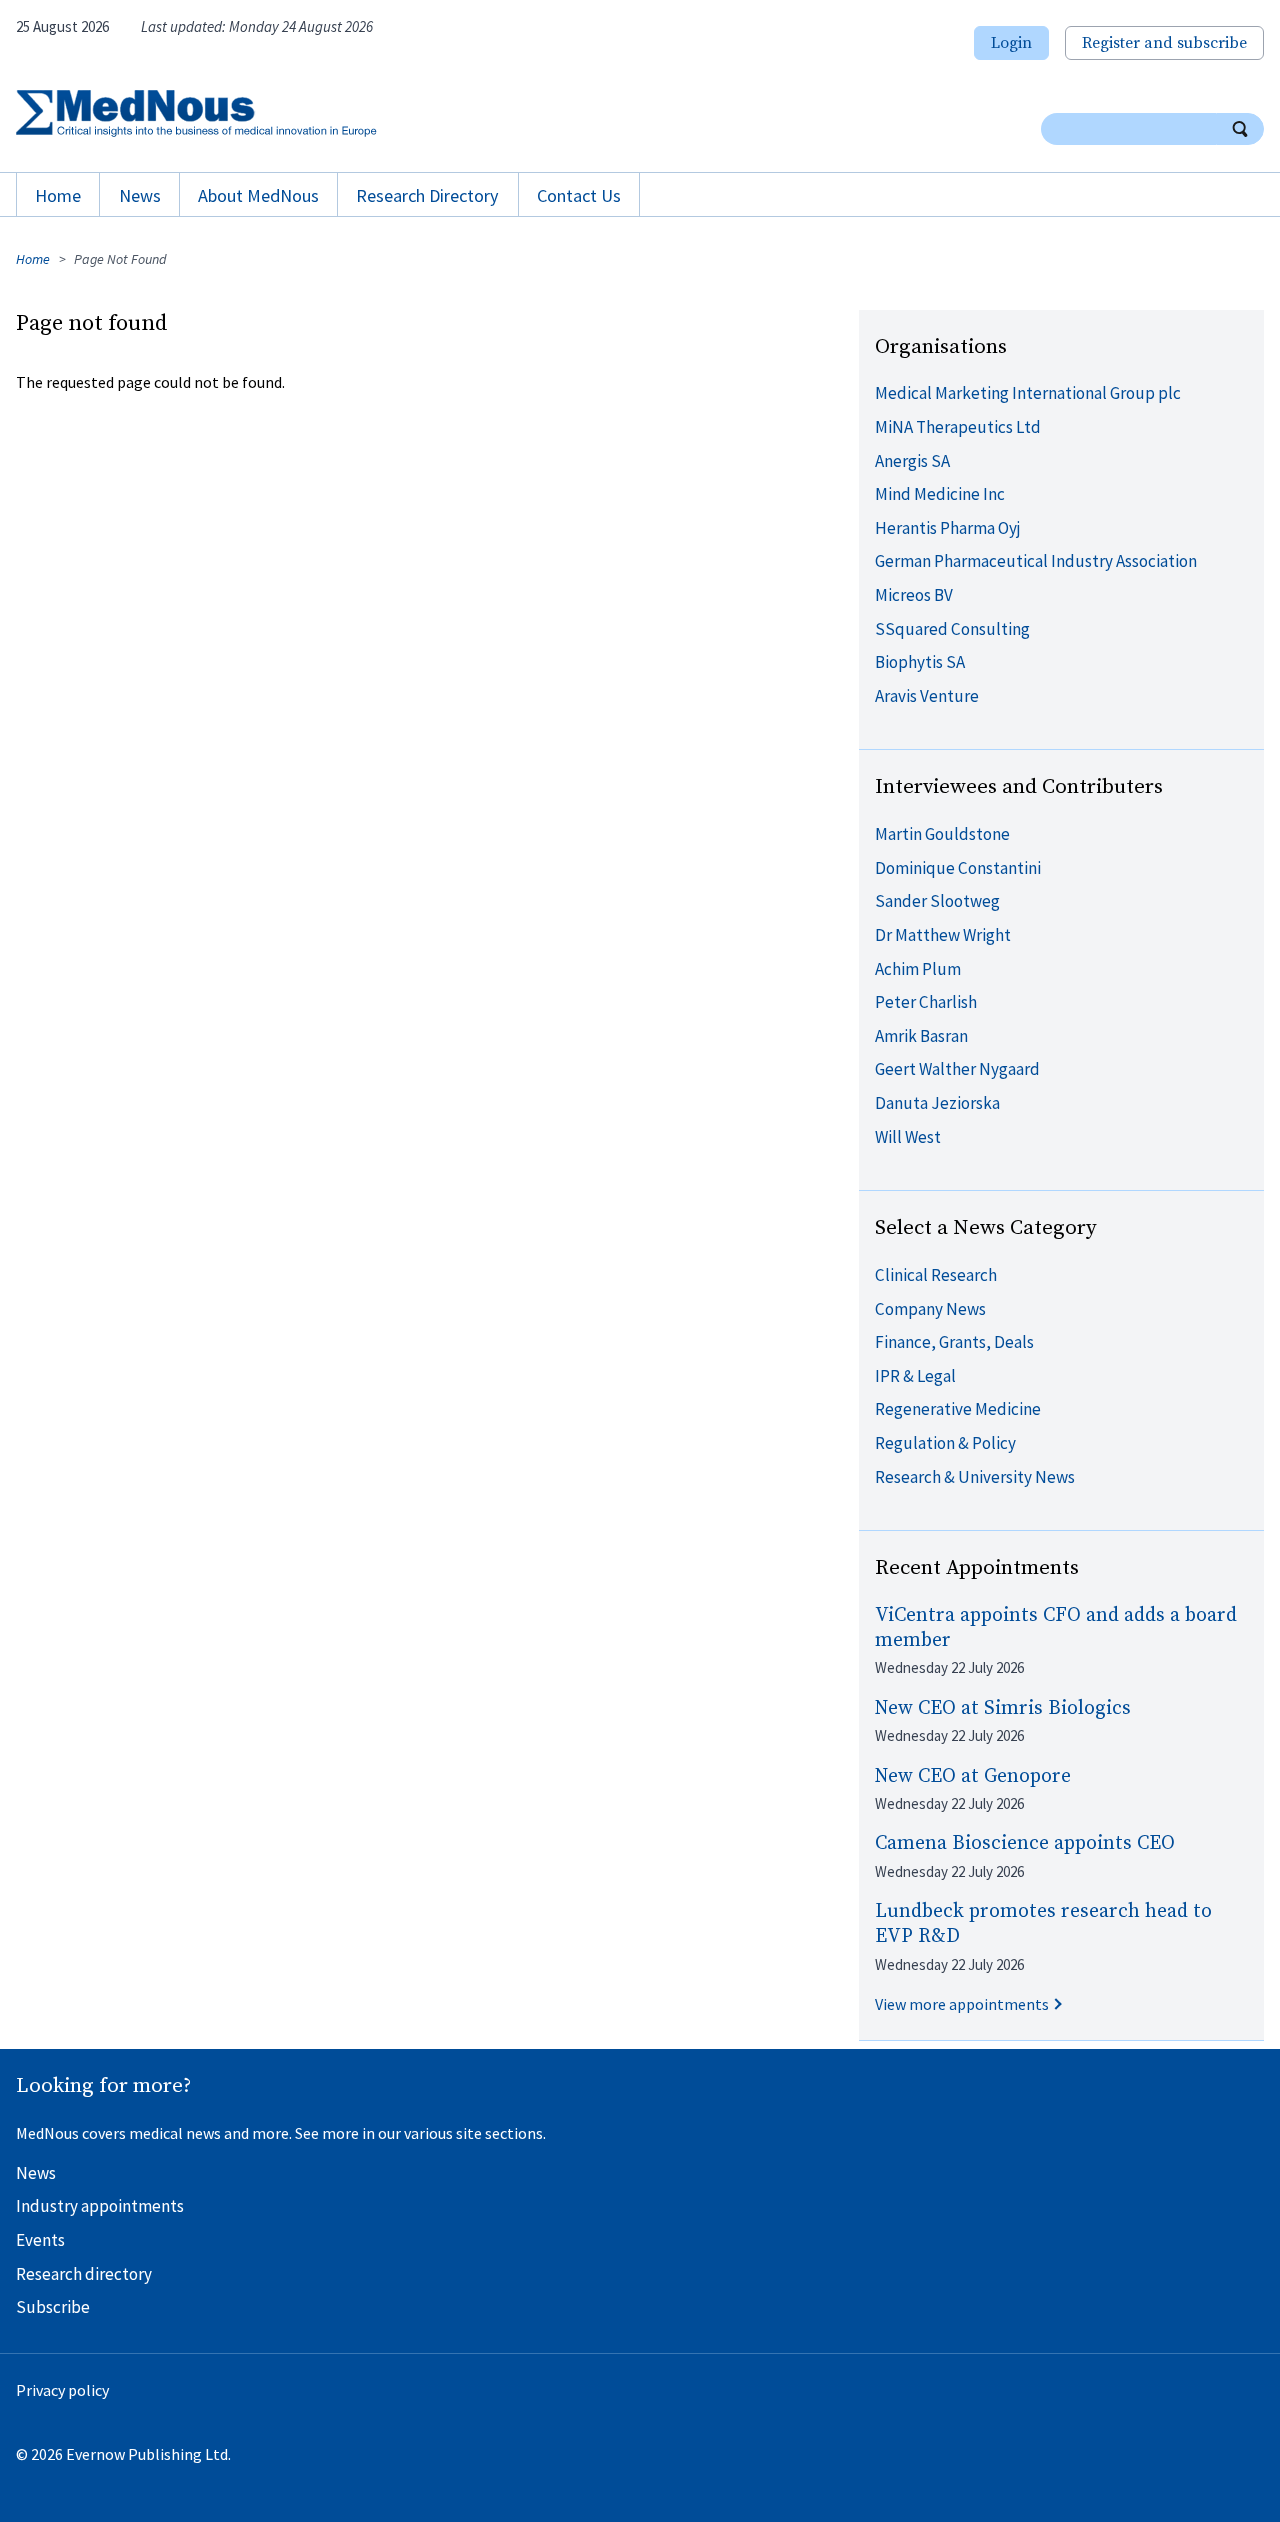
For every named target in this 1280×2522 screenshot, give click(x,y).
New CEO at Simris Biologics (1003, 1708)
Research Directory (427, 195)
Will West (908, 1137)
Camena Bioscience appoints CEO (1025, 1843)
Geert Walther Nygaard (957, 1069)
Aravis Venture (927, 696)
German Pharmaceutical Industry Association (1036, 561)
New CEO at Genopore (973, 1776)
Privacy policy (62, 2390)
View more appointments (962, 2004)
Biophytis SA (920, 662)
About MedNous (258, 195)
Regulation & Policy (945, 1443)
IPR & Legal (915, 1376)
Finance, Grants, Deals (954, 1342)
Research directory (84, 2274)
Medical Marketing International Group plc (1028, 393)
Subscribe (53, 2307)
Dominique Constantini (958, 868)
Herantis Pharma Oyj (948, 528)
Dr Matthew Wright (943, 935)
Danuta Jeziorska (937, 1103)
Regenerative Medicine (958, 1409)
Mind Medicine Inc (940, 494)
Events (40, 2240)
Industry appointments (100, 2206)
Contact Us (579, 195)
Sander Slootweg (937, 901)
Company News (930, 1309)
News (140, 195)
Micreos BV (914, 595)
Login (1011, 43)
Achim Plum (918, 969)
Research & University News (975, 1477)
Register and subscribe (1164, 43)
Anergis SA (912, 461)
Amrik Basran (921, 1036)
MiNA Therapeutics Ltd (958, 427)
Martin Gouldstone (942, 834)
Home (58, 195)
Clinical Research (936, 1275)
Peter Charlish (926, 1002)
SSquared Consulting (952, 629)
